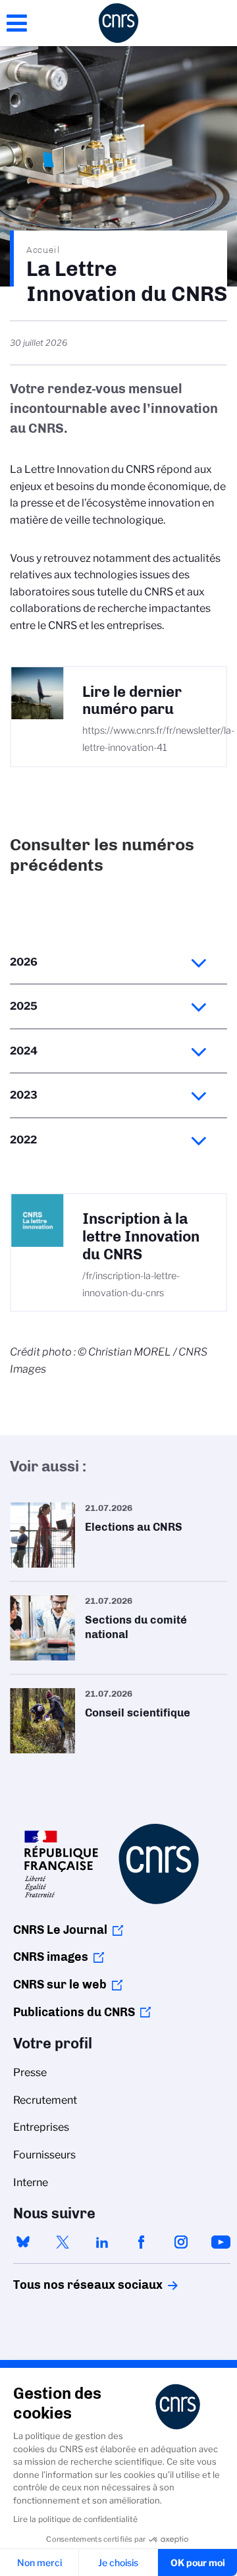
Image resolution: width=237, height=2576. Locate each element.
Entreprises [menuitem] (41, 2127)
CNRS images (51, 1957)
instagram (181, 2242)
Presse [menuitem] (30, 2072)
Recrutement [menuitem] (45, 2100)
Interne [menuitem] (31, 2182)
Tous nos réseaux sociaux (65, 2285)
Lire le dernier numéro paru (132, 701)
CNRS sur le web (60, 1985)
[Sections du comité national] (118, 1628)
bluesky (23, 2242)
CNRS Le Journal (60, 1930)
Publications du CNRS (74, 2012)
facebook (142, 2242)
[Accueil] (118, 23)
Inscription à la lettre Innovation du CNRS (141, 1237)
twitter (63, 2242)
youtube (221, 2242)
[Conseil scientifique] (118, 1721)
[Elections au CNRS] (118, 1535)
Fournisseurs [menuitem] (44, 2155)
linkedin (102, 2242)
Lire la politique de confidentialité (75, 2519)
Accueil (43, 250)
